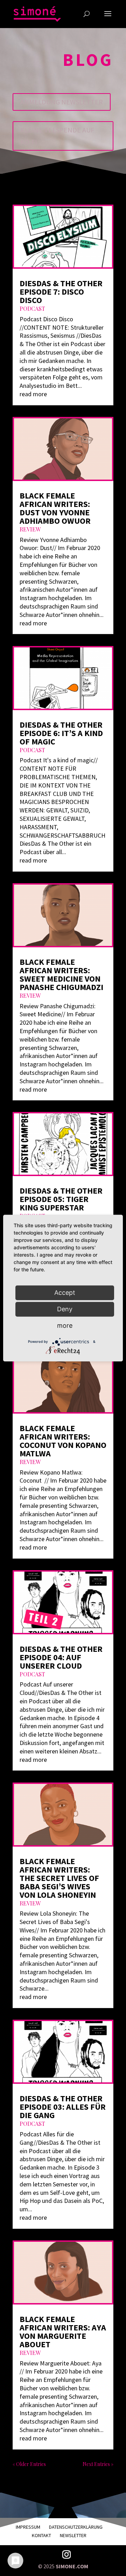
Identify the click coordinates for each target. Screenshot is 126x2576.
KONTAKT (41, 2535)
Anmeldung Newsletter (62, 102)
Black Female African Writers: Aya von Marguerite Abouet (63, 2332)
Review (30, 529)
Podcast (32, 308)
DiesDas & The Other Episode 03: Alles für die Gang (63, 2107)
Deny (65, 1309)
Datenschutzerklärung (76, 2527)
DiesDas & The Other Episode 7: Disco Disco (61, 292)
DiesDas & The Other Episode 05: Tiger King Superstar (61, 1199)
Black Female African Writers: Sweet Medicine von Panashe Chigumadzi (61, 974)
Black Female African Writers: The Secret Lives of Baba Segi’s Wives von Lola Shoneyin (59, 1878)
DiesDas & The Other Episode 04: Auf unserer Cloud (61, 1657)
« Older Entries (29, 2464)
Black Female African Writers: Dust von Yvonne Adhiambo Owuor (55, 508)
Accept (65, 1293)
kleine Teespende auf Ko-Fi (57, 136)
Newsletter (73, 2535)
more (65, 1325)
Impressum (28, 2527)
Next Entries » (98, 2464)
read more (33, 394)
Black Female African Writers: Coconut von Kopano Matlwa (63, 1441)
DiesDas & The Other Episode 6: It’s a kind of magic (61, 733)
